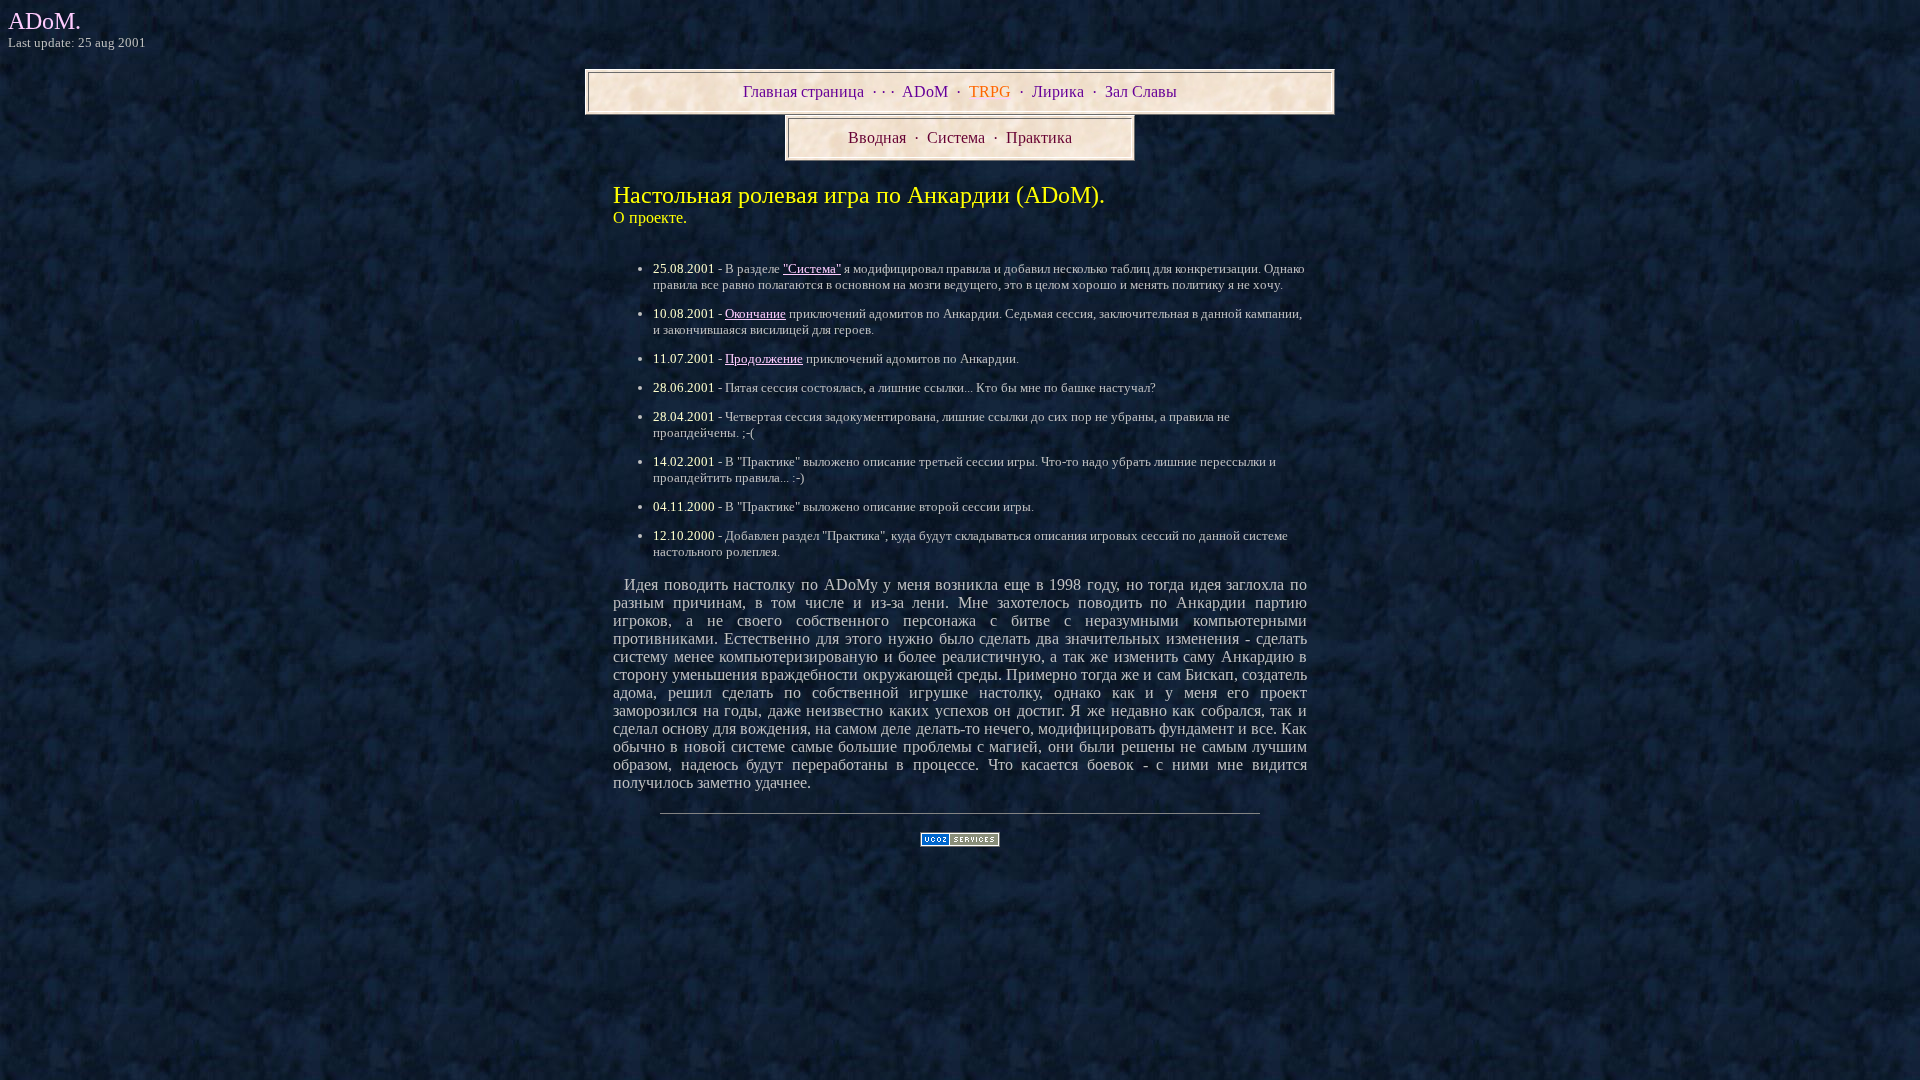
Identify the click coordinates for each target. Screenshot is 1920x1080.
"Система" (812, 268)
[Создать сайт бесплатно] (960, 841)
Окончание (755, 313)
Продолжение (764, 358)
